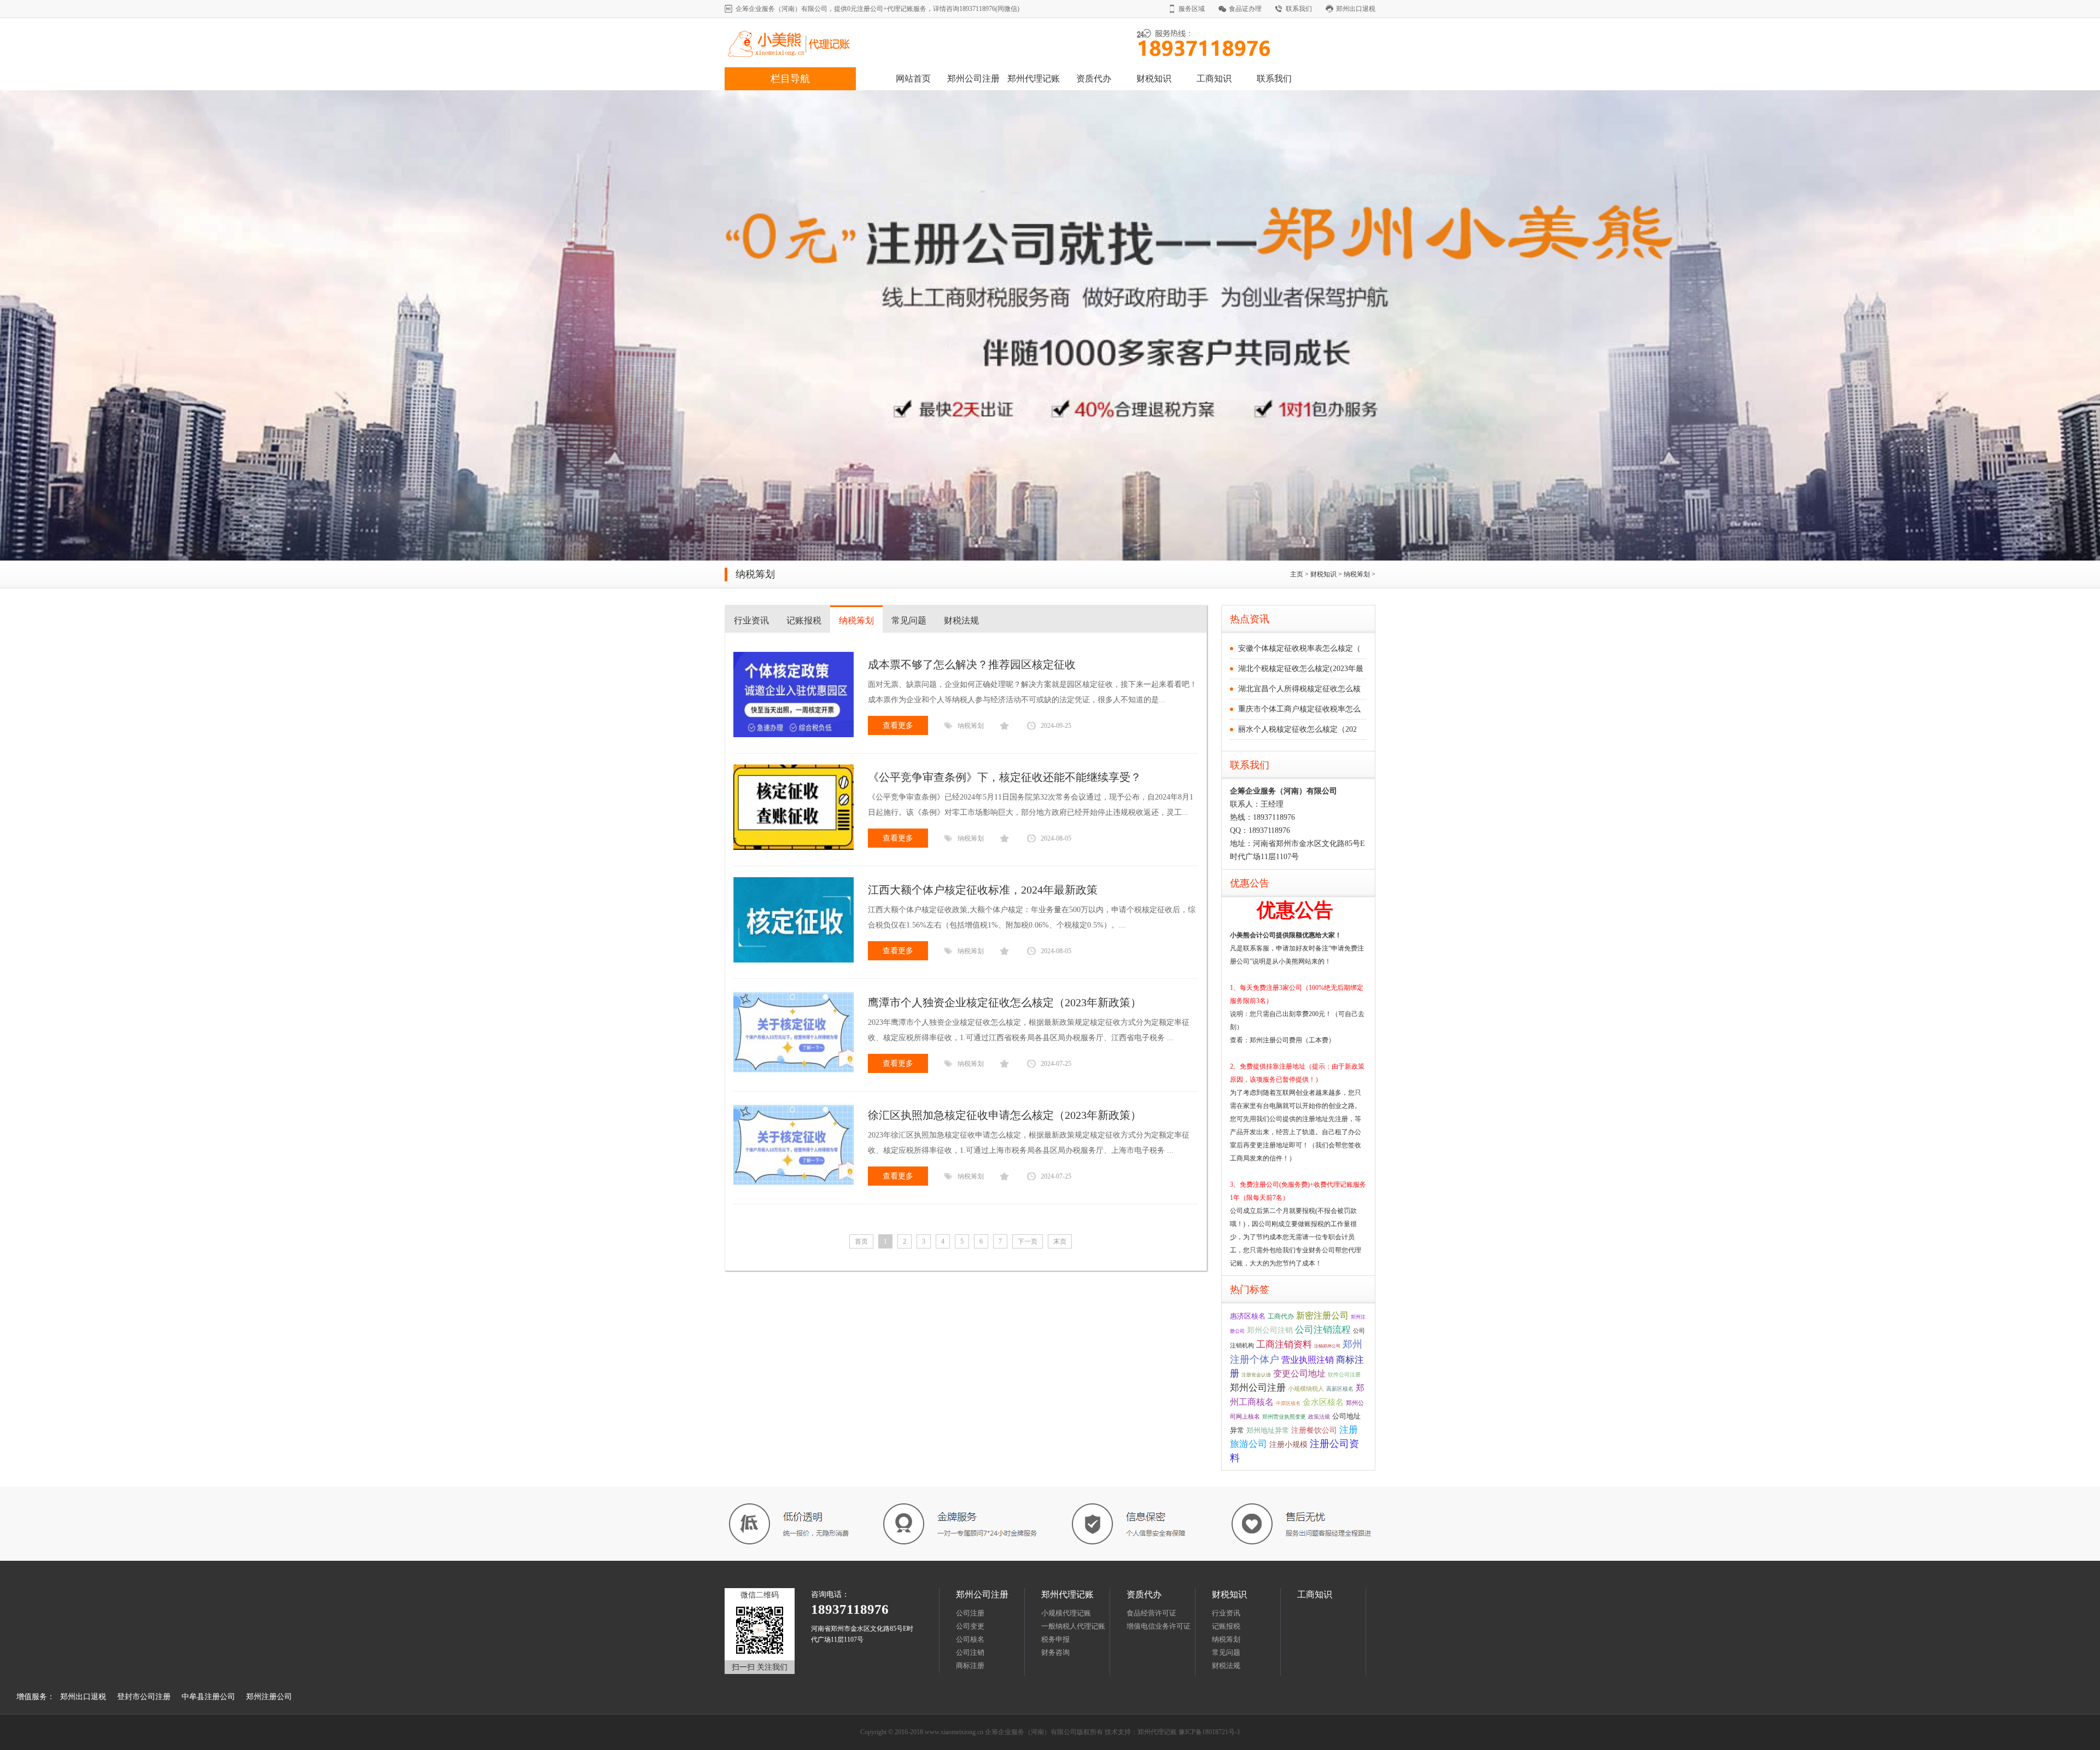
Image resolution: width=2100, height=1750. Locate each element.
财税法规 (961, 620)
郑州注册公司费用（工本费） (1292, 1040)
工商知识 (1214, 78)
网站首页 (913, 78)
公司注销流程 (1323, 1330)
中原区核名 (1288, 1403)
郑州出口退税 (1356, 9)
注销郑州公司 (1327, 1346)
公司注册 (970, 1613)
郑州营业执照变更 (1284, 1417)
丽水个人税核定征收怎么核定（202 (1297, 729)
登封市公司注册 (144, 1697)
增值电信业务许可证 (1159, 1626)
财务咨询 (1055, 1652)
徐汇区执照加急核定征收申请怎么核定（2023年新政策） (1005, 1115)
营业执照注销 (1308, 1360)
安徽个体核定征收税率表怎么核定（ (1299, 648)
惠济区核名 (1248, 1316)
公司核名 (970, 1639)
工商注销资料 (1284, 1344)
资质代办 (1094, 78)
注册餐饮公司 (1314, 1430)
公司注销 (970, 1652)
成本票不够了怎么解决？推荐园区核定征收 (972, 664)
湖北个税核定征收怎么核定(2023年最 (1301, 669)
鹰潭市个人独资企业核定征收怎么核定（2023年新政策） (1005, 1002)
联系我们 (1299, 9)
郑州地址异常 (1268, 1430)
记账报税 (804, 620)
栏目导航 (790, 79)
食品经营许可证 (1151, 1613)
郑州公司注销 (1270, 1330)
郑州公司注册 (973, 78)
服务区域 (1192, 9)
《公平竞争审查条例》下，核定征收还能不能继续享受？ (1005, 777)
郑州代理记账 (1034, 78)
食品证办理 (1245, 9)
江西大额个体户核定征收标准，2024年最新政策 (983, 890)
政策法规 (1319, 1417)
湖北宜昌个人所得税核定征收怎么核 (1299, 689)
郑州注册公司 (269, 1697)
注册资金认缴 (1256, 1375)
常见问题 (909, 620)
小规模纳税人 (1306, 1389)
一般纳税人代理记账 (1073, 1626)
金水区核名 (1323, 1402)
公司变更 (970, 1626)
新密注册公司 (1322, 1316)
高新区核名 (1340, 1389)
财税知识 (1154, 78)
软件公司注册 (1344, 1375)
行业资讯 (751, 620)
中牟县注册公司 (208, 1697)
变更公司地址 (1299, 1373)
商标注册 (970, 1666)
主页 (1297, 574)
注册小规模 (1288, 1444)
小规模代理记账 (1066, 1613)
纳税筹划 (1357, 574)
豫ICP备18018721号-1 (1209, 1732)
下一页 (1028, 1241)
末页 (1060, 1241)
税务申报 (1055, 1639)
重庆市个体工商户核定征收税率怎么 (1299, 709)
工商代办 (1281, 1316)
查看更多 (898, 725)
